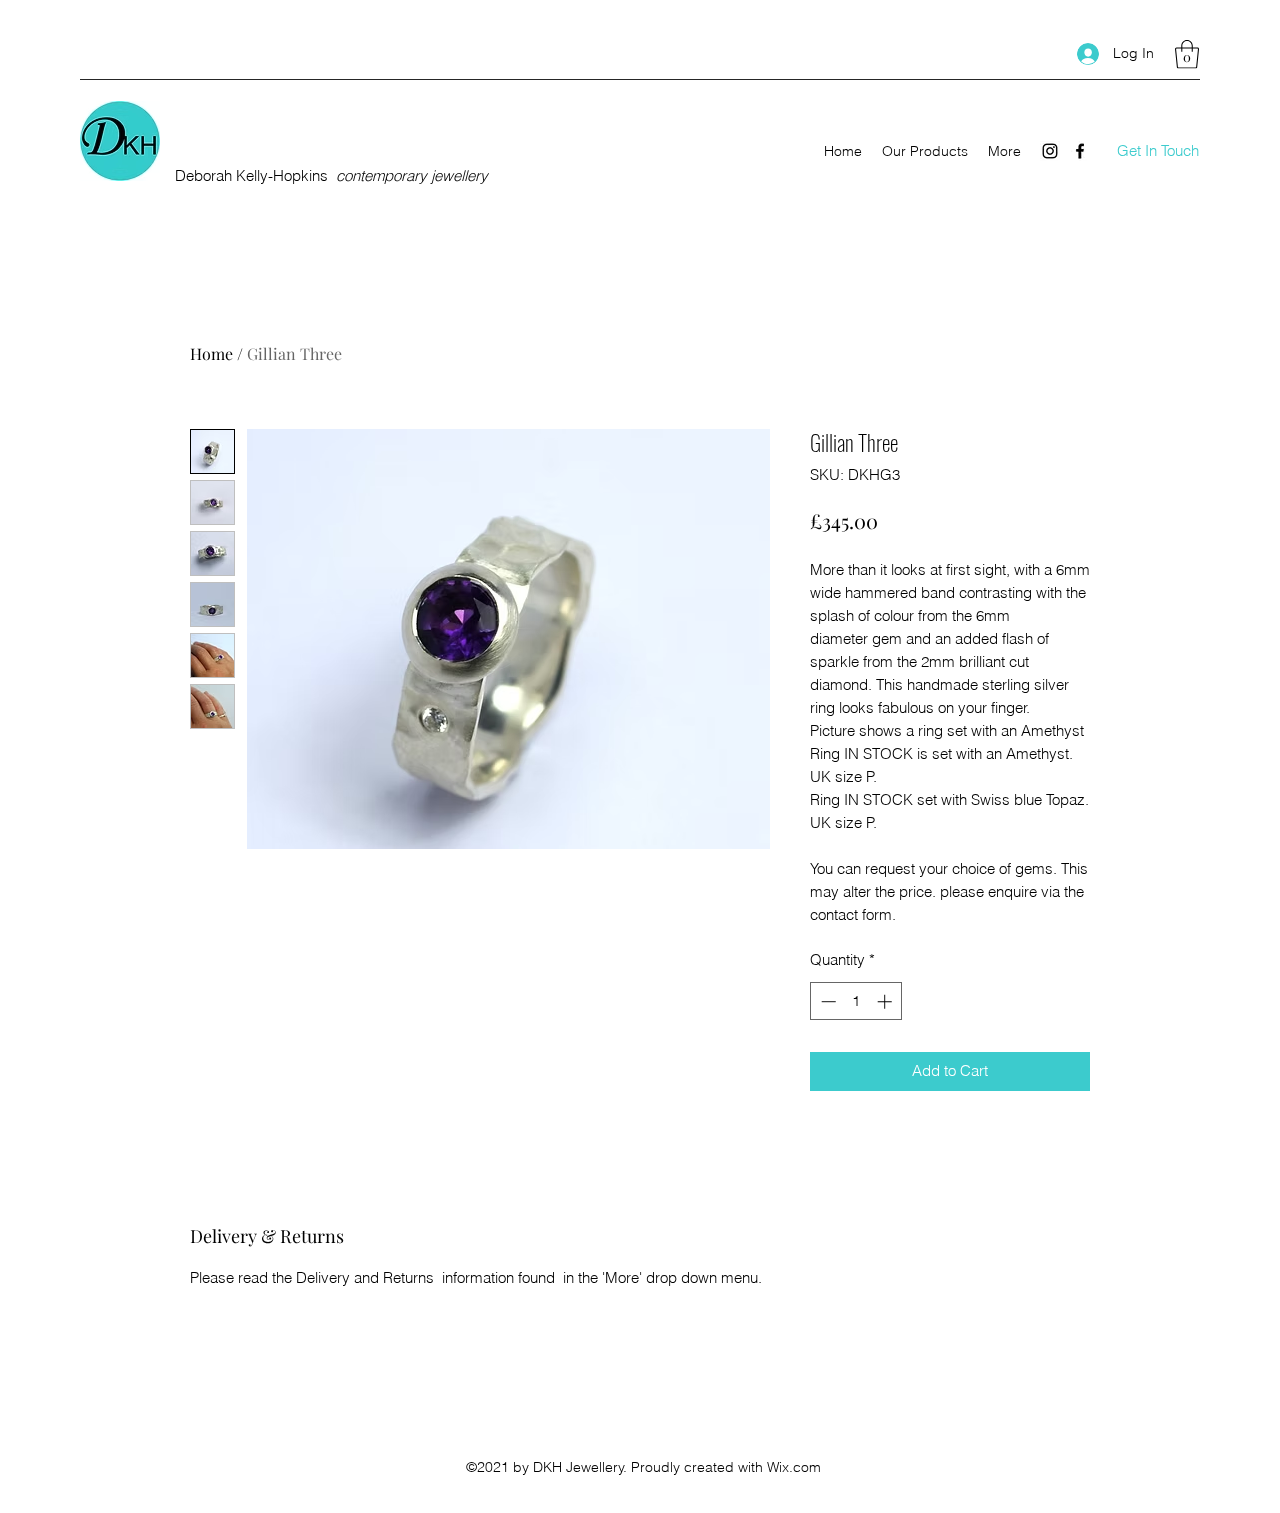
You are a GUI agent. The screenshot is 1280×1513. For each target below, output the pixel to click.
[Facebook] (1080, 151)
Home (211, 353)
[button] (1187, 54)
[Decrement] (826, 1001)
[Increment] (886, 1001)
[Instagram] (1050, 151)
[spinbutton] (856, 1001)
